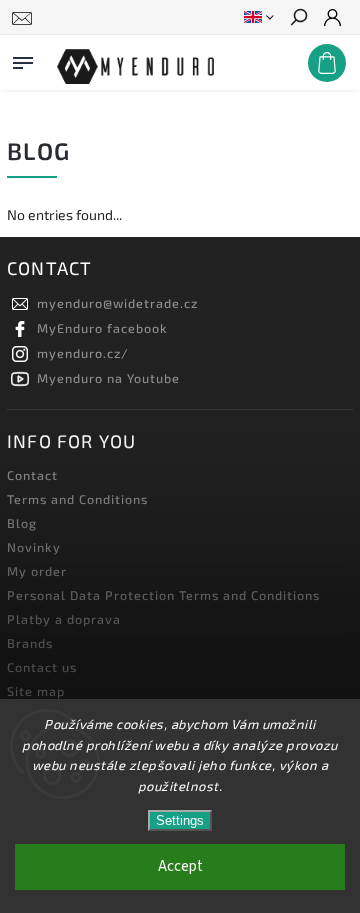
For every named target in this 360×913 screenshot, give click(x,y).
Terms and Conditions (77, 499)
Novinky (34, 547)
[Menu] (23, 59)
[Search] (298, 19)
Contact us (42, 667)
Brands (30, 643)
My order (37, 571)
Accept (180, 866)
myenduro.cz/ (83, 353)
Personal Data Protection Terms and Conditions (163, 595)
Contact (32, 475)
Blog (22, 523)
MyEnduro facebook (102, 328)
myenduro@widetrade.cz (117, 303)
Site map (36, 691)
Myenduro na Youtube (108, 378)
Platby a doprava (64, 619)
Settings (180, 820)
